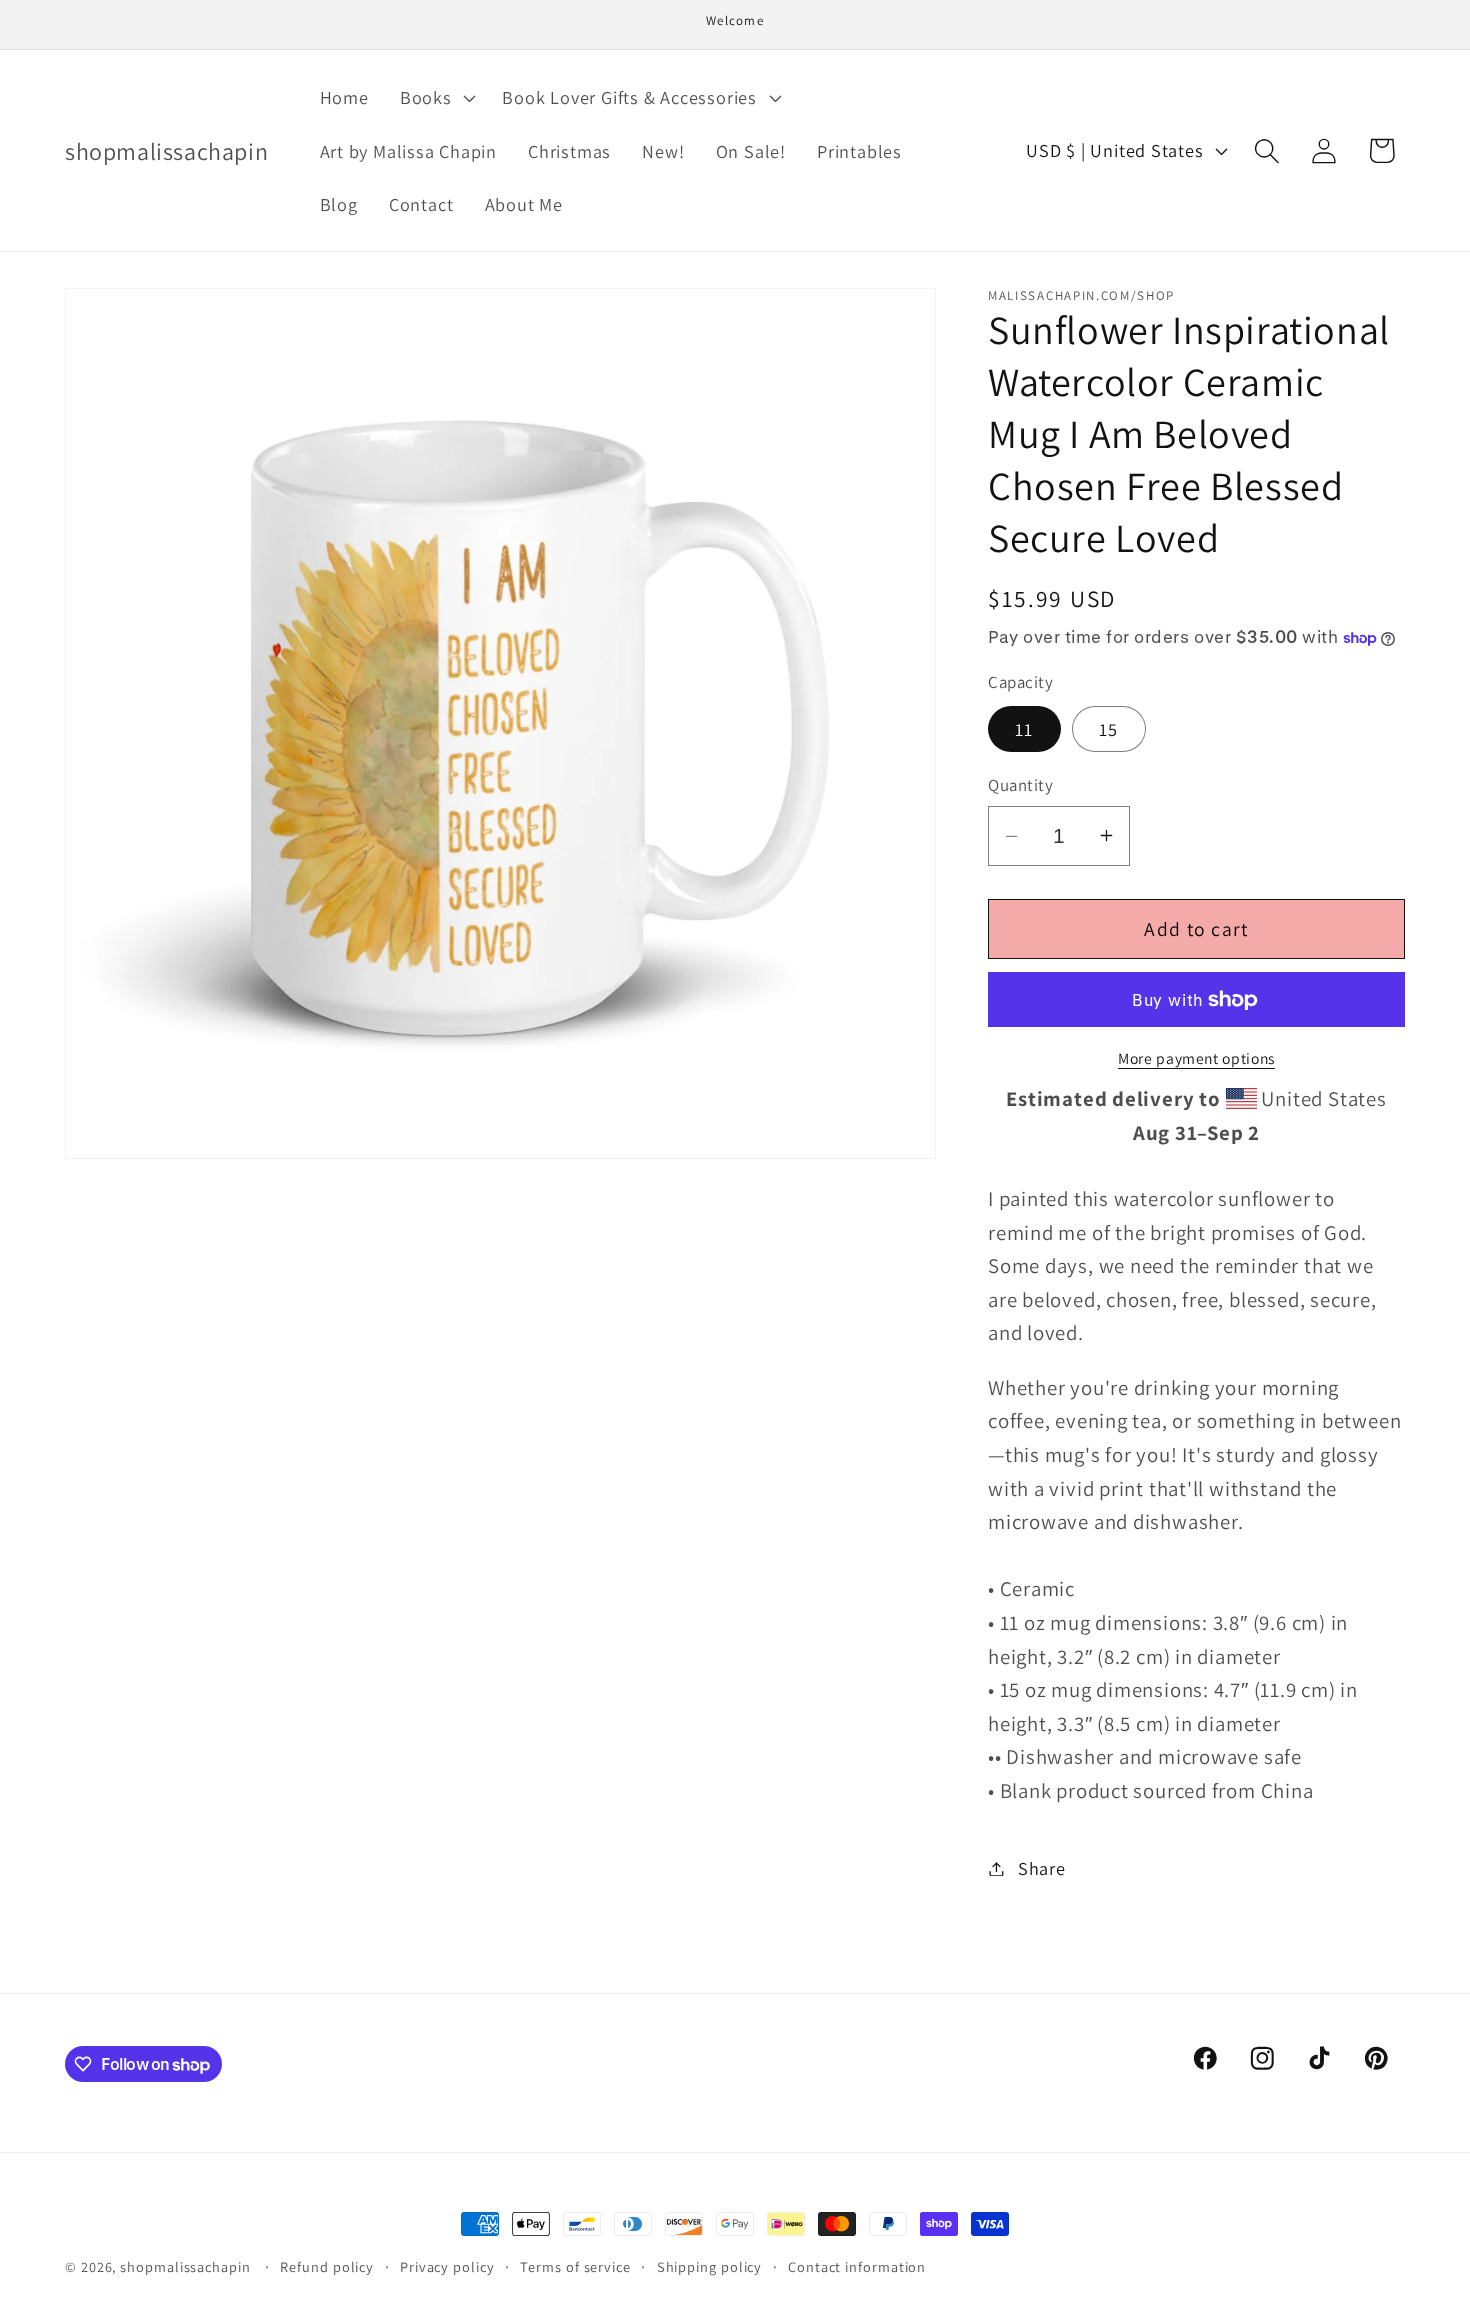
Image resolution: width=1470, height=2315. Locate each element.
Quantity (1020, 785)
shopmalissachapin (185, 2266)
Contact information (857, 2266)
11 (1024, 729)
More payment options (1196, 1058)
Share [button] (1042, 1868)
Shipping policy (710, 2266)
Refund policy (327, 2266)
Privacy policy (447, 2266)
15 (1109, 729)
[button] (435, 97)
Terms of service (575, 2266)
